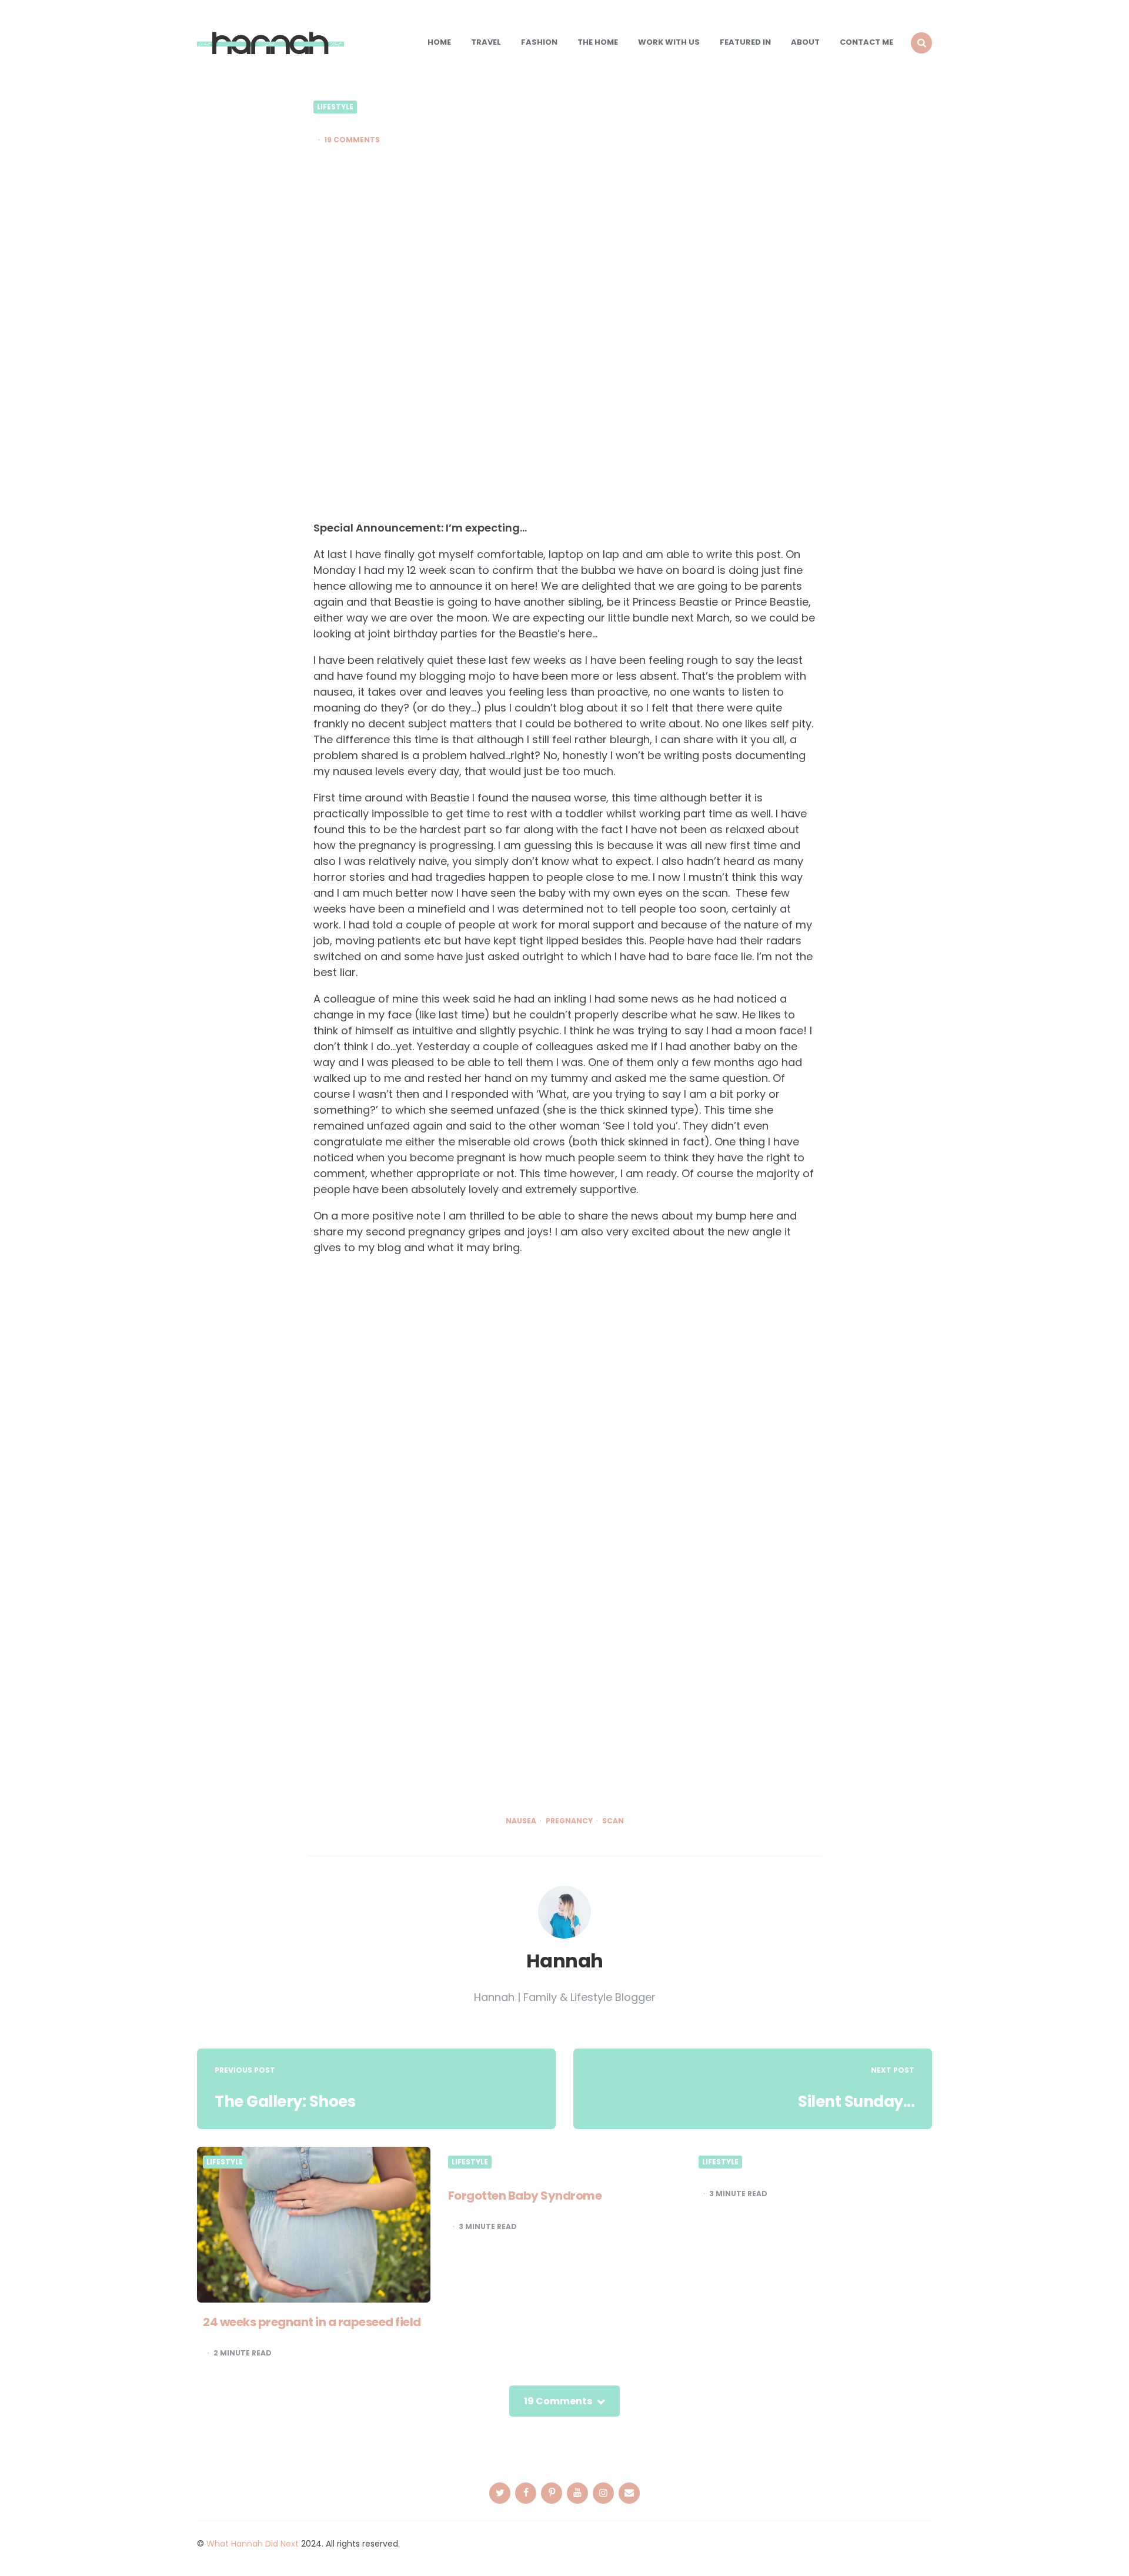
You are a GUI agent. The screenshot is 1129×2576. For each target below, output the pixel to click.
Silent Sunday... (856, 2101)
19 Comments (352, 140)
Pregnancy (569, 1821)
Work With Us (669, 42)
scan (613, 1821)
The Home (598, 42)
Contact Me (866, 42)
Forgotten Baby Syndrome (525, 2196)
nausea (521, 1821)
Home (439, 42)
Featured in (745, 42)
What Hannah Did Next (253, 2544)
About (805, 42)
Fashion (539, 42)
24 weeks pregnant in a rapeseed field (312, 2322)
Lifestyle (335, 107)
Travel (486, 42)
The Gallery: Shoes (285, 2101)
